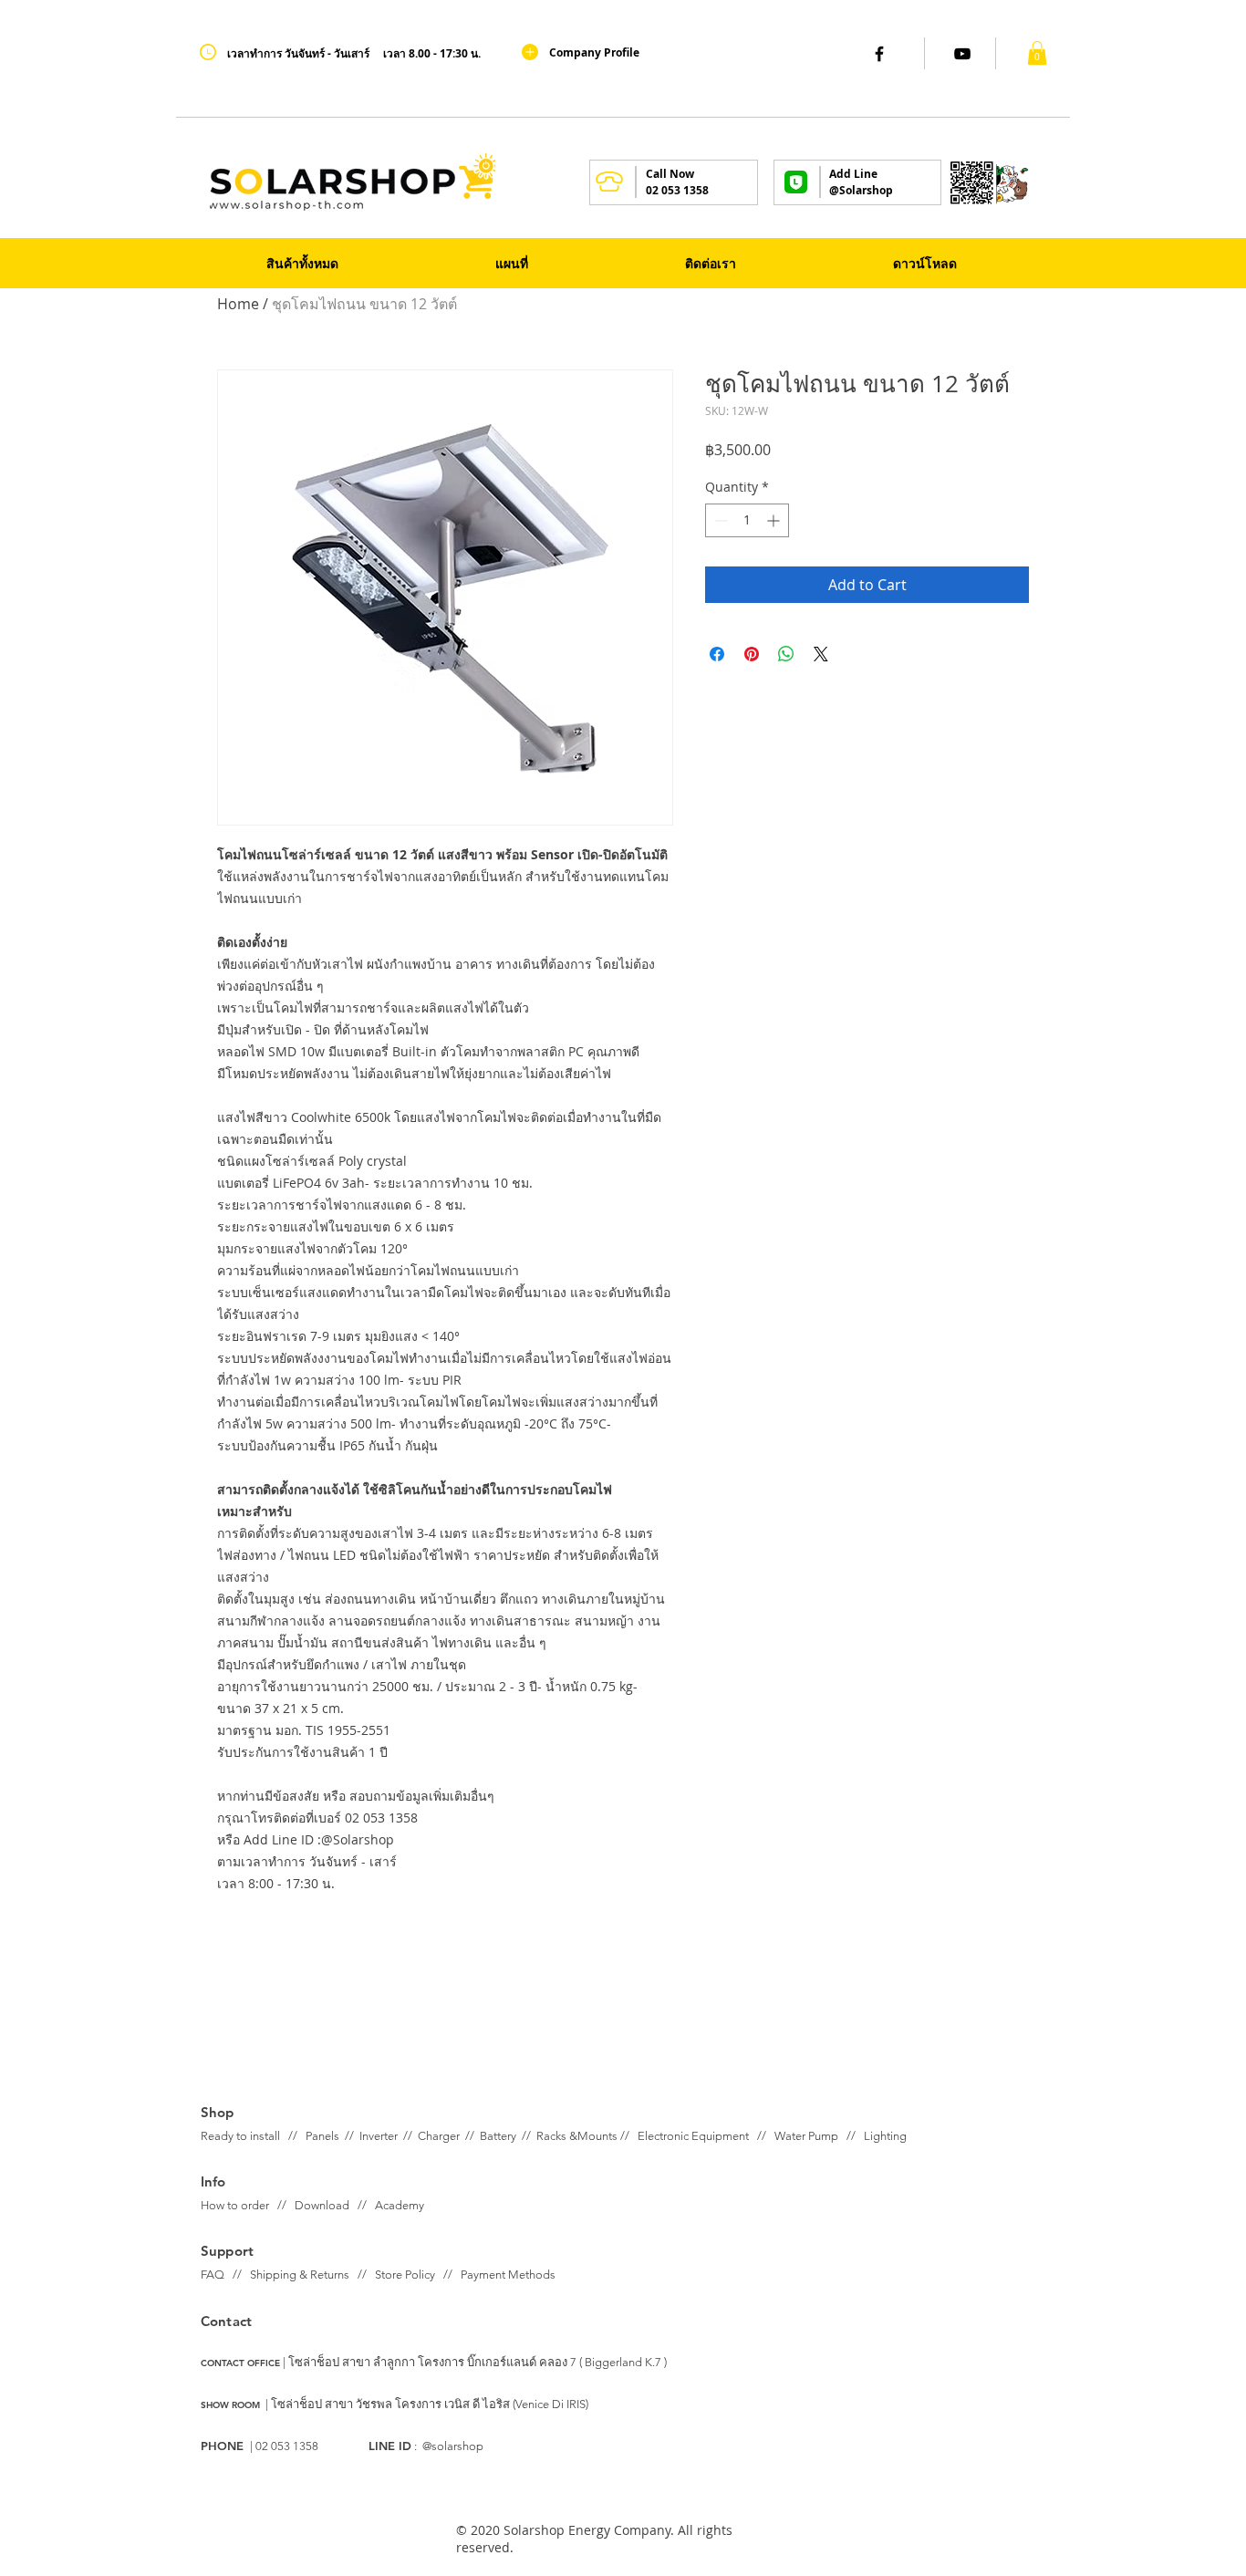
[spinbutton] (747, 520)
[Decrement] (719, 520)
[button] (1037, 53)
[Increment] (775, 520)
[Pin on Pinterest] (752, 654)
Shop (218, 2112)
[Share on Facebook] (717, 654)
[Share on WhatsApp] (786, 654)
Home (238, 304)
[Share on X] (821, 654)
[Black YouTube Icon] (962, 54)
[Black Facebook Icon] (879, 54)
